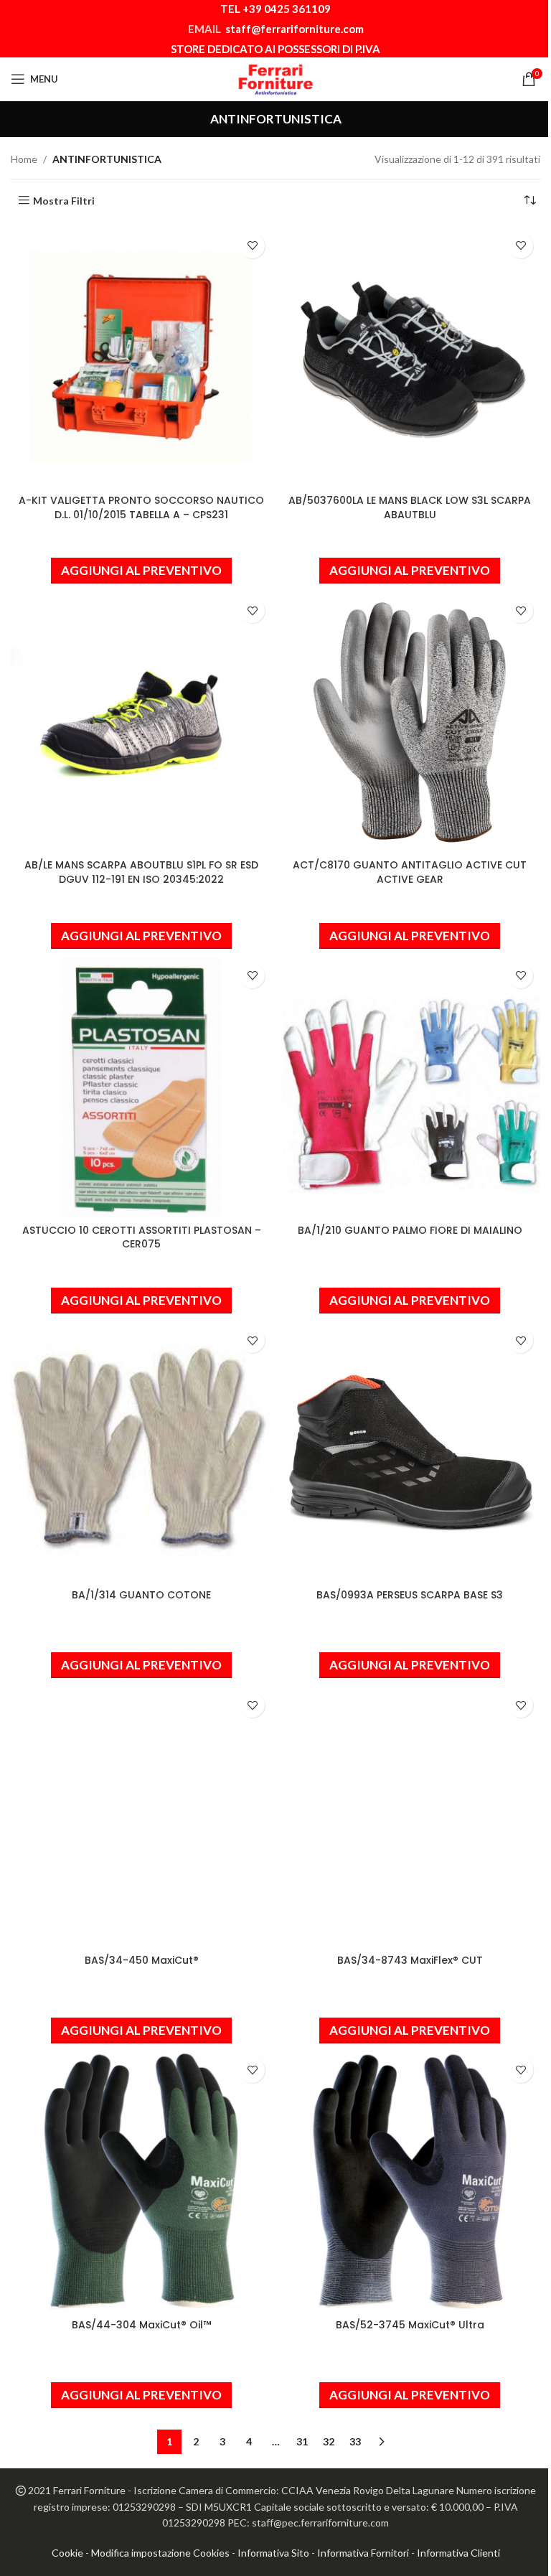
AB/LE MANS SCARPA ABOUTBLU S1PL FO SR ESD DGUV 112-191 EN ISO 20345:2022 (141, 872)
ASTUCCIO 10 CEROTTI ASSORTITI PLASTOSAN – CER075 (142, 1237)
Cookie (67, 2553)
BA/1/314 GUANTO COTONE (141, 1595)
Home (24, 159)
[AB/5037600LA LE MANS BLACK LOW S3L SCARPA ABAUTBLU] (410, 357)
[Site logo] (275, 78)
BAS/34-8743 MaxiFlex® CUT (410, 1960)
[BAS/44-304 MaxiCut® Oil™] (141, 2181)
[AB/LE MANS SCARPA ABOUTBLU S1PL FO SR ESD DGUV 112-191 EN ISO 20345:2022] (141, 721)
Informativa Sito (273, 2553)
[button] (141, 571)
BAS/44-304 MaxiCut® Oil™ (141, 2325)
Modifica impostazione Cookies (160, 2553)
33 (355, 2441)
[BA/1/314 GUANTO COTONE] (141, 1451)
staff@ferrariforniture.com (295, 29)
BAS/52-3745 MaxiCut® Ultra (410, 2325)
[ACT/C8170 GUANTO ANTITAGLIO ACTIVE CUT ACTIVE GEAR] (410, 721)
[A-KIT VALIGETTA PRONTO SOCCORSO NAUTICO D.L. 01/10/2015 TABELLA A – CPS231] (141, 357)
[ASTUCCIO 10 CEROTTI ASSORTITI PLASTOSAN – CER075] (141, 1087)
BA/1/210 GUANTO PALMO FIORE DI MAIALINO (410, 1230)
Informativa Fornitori (363, 2553)
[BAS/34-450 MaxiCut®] (141, 1816)
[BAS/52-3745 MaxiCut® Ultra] (410, 2181)
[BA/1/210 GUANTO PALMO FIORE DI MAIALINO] (410, 1087)
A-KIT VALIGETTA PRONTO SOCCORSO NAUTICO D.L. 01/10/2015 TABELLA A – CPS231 (141, 507)
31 (302, 2441)
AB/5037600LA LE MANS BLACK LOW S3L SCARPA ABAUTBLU (410, 507)
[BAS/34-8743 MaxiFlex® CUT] (410, 1816)
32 (329, 2441)
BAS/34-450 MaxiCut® (142, 1960)
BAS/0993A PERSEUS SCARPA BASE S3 (410, 1595)
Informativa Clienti (458, 2553)
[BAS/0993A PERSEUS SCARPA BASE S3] (410, 1451)
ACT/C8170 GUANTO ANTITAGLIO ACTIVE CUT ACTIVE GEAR (410, 872)
